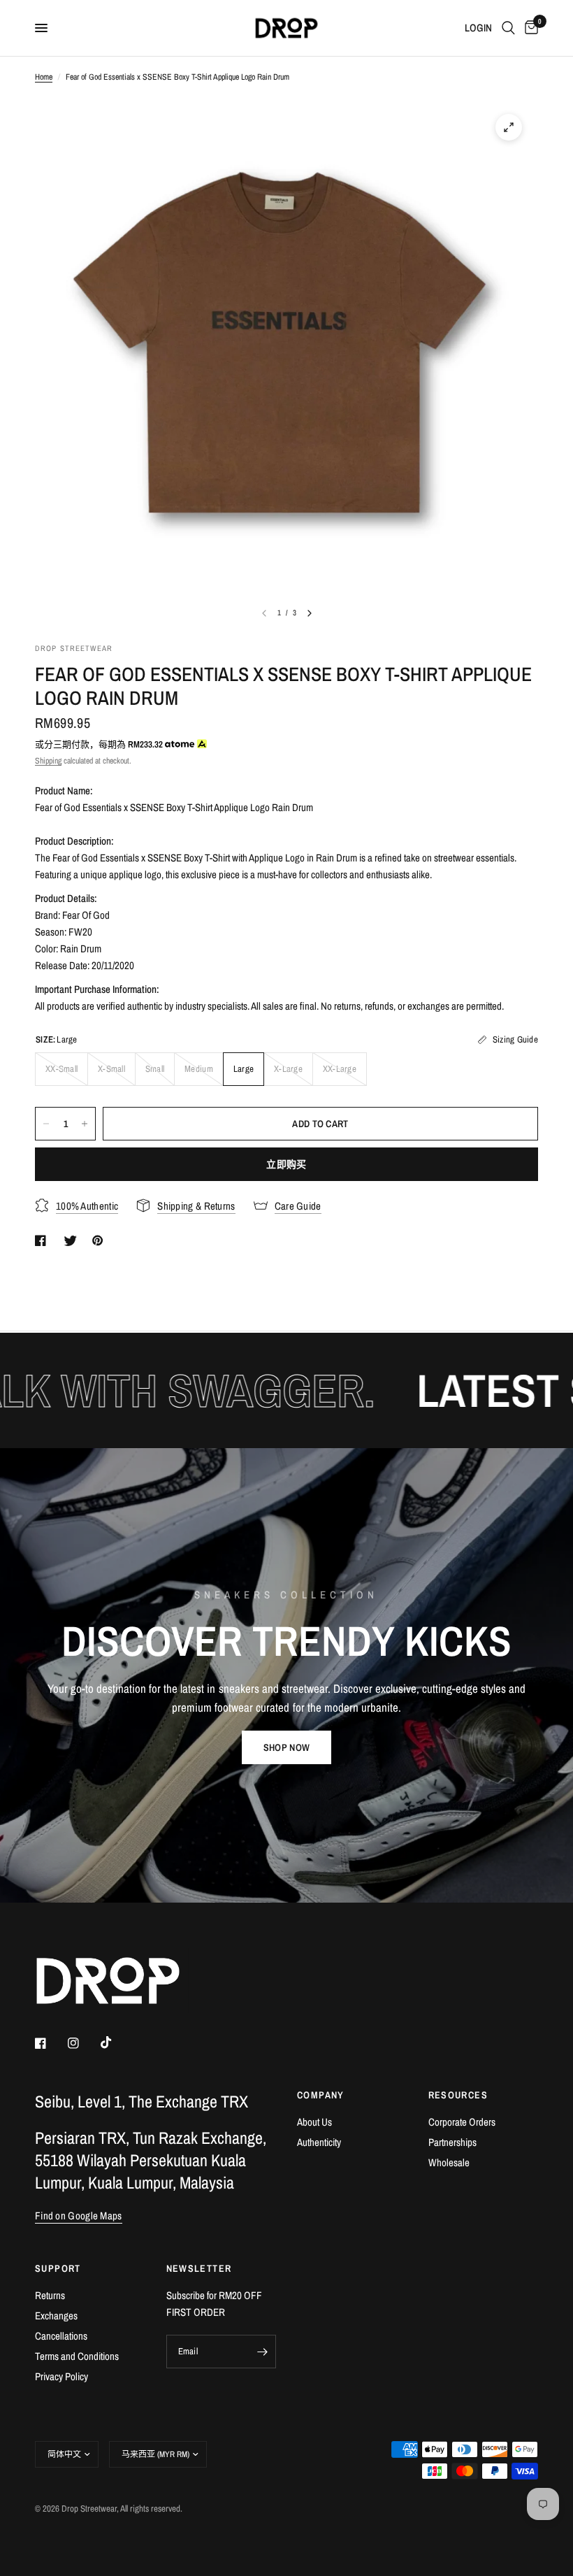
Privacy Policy (61, 2376)
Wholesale (449, 2162)
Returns (50, 2295)
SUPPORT (58, 2268)
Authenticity (319, 2142)
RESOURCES (458, 2095)
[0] (529, 28)
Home (44, 77)
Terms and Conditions (77, 2356)
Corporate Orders (462, 2122)
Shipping (48, 761)
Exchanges (56, 2316)
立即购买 (286, 1164)
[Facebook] (50, 2043)
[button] (286, 1747)
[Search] (508, 28)
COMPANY (321, 2095)
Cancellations (61, 2336)
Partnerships (452, 2142)
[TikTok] (116, 2042)
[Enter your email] (262, 2352)
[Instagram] (83, 2043)
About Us (314, 2122)
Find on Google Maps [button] (79, 2216)
